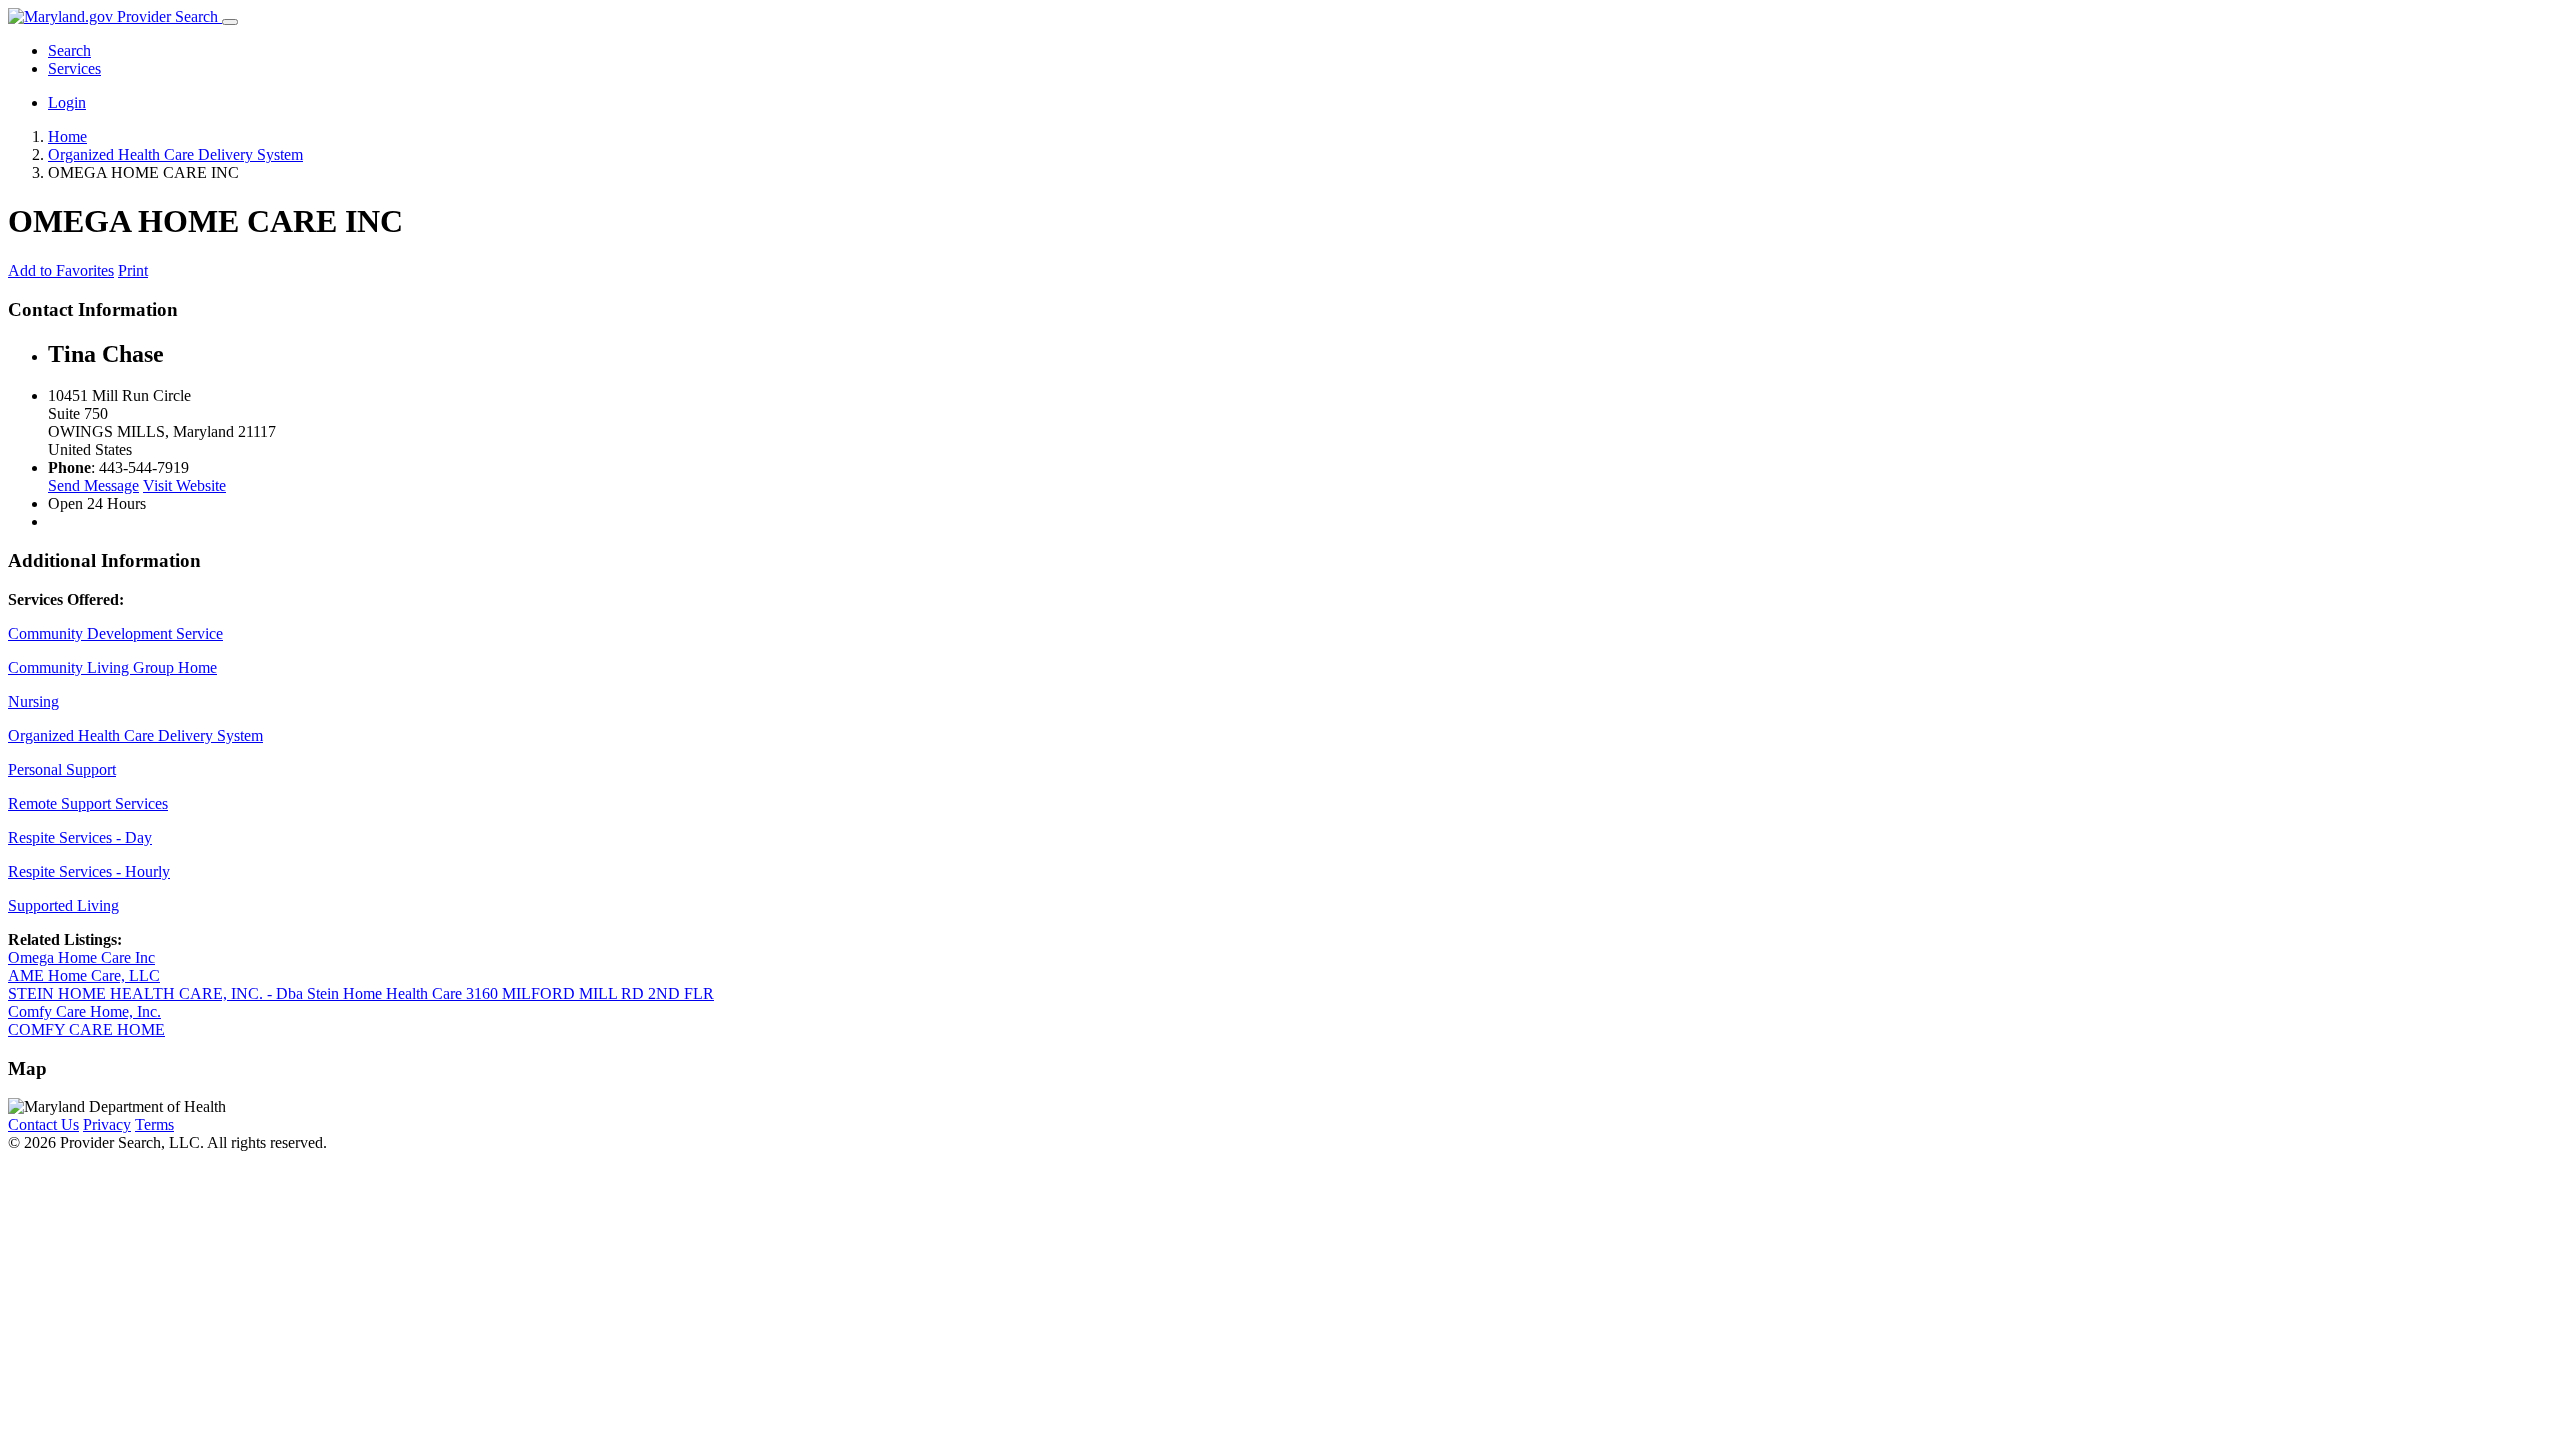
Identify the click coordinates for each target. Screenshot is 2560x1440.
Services (74, 68)
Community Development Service (115, 633)
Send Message (93, 485)
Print (133, 270)
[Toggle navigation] (230, 22)
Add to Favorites (61, 270)
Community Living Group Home (112, 667)
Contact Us (43, 1124)
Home (67, 136)
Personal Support (62, 769)
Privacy (107, 1124)
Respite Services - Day (80, 837)
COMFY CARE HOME (86, 1029)
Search (69, 50)
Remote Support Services (88, 803)
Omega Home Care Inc (81, 957)
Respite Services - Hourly (89, 871)
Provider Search (167, 16)
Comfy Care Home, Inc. (84, 1011)
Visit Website (184, 485)
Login (67, 102)
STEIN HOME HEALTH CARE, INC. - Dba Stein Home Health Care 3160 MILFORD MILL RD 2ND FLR (361, 993)
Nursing (33, 701)
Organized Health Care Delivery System (135, 735)
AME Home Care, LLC (84, 975)
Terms (154, 1124)
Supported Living (63, 905)
